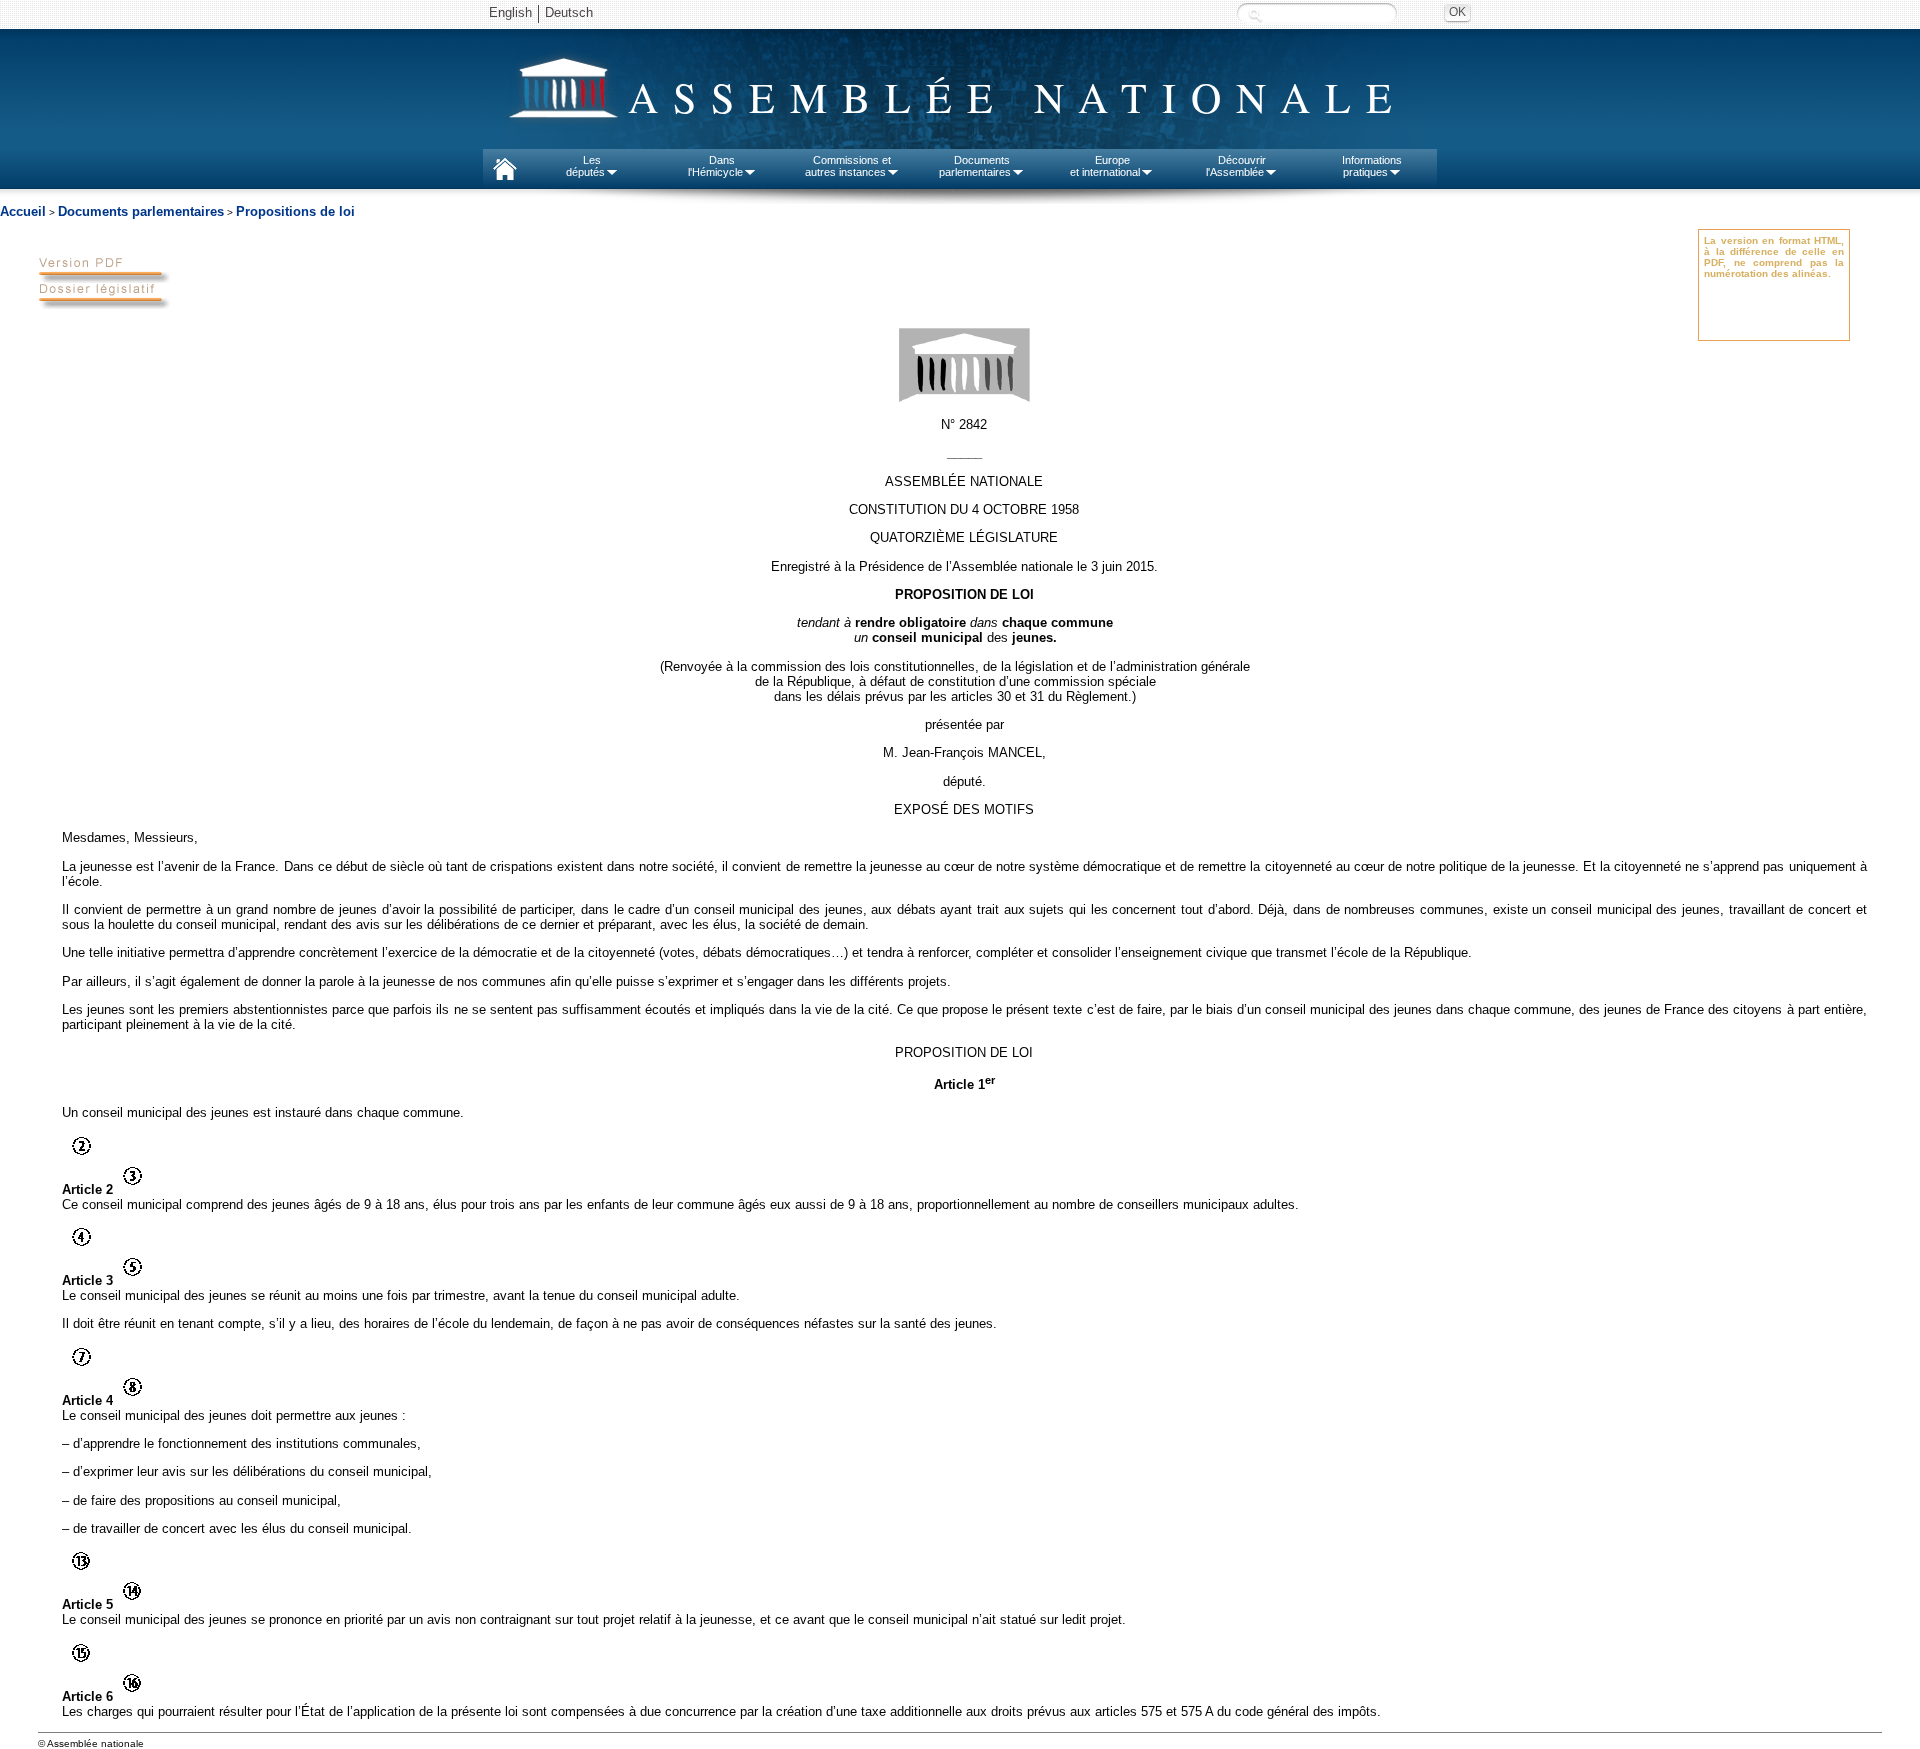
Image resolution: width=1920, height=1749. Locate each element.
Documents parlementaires (141, 211)
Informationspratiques (1372, 166)
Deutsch (569, 12)
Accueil (23, 211)
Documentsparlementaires (975, 166)
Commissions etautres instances (848, 166)
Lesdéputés (585, 166)
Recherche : (1255, 14)
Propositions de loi (295, 211)
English (510, 12)
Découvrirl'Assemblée (1236, 166)
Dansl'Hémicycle (715, 166)
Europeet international (1105, 166)
